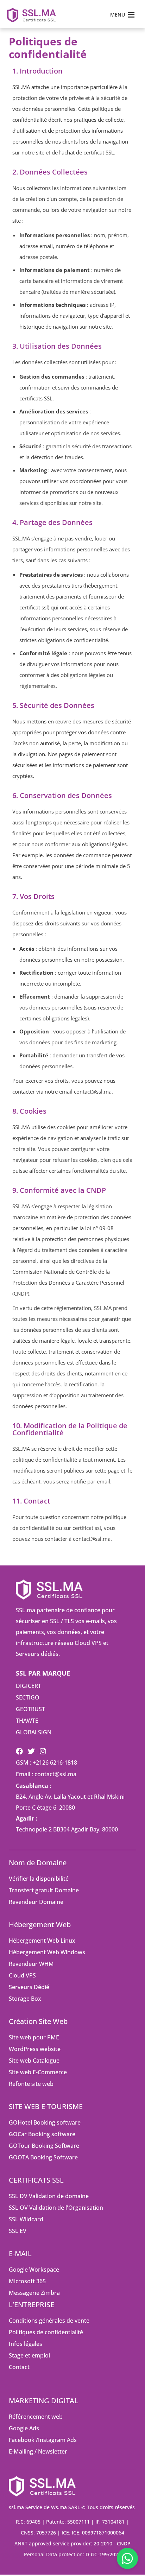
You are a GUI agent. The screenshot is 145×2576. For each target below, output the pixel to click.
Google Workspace (34, 2270)
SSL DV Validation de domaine (49, 2196)
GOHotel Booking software (45, 2122)
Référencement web (36, 2417)
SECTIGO (28, 1697)
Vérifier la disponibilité (39, 1879)
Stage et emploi (29, 2355)
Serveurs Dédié (29, 1987)
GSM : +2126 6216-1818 (46, 1762)
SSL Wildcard (26, 2219)
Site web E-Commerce (38, 2072)
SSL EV (18, 2231)
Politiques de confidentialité (46, 2332)
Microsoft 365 (27, 2281)
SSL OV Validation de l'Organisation (56, 2208)
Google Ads (24, 2428)
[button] (118, 15)
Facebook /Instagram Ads (43, 2440)
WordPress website (35, 2049)
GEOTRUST (30, 1709)
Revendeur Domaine (36, 1902)
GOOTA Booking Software (43, 2157)
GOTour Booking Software (44, 2146)
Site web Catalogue (34, 2061)
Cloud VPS (22, 1975)
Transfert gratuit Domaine (44, 1890)
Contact (19, 2367)
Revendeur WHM (31, 1964)
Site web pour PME (34, 2037)
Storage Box (25, 1999)
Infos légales (26, 2344)
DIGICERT (29, 1686)
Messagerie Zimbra (34, 2293)
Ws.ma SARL (65, 2507)
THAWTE (27, 1721)
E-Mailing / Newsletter (38, 2451)
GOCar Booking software (42, 2134)
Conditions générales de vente (49, 2321)
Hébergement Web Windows (47, 1952)
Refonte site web (31, 2084)
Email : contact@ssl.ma (46, 1774)
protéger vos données (82, 732)
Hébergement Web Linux (42, 1941)
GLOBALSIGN (34, 1732)
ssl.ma (16, 2507)
